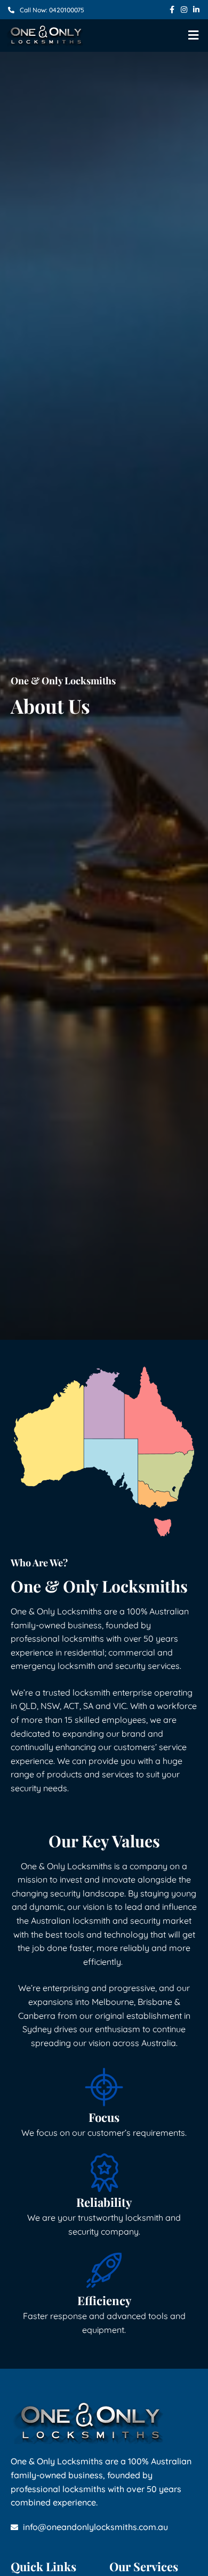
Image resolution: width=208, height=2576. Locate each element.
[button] (194, 36)
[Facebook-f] (172, 10)
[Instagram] (184, 10)
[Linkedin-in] (196, 10)
